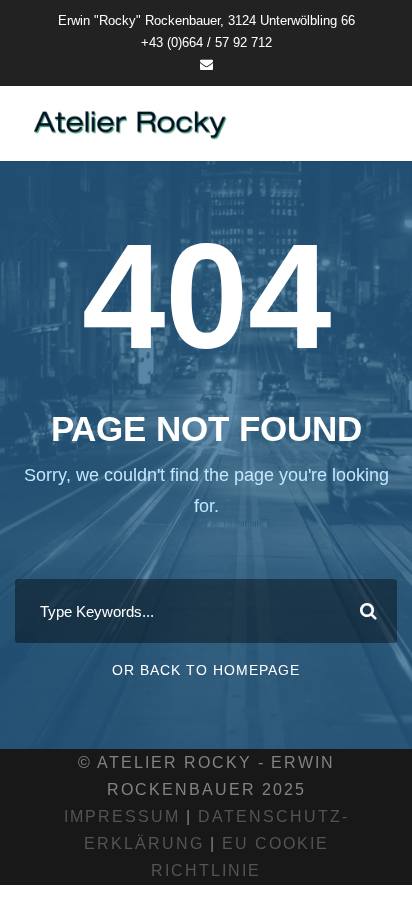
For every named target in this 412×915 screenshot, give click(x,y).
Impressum (122, 816)
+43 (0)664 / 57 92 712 (206, 42)
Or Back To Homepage (206, 670)
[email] (206, 64)
